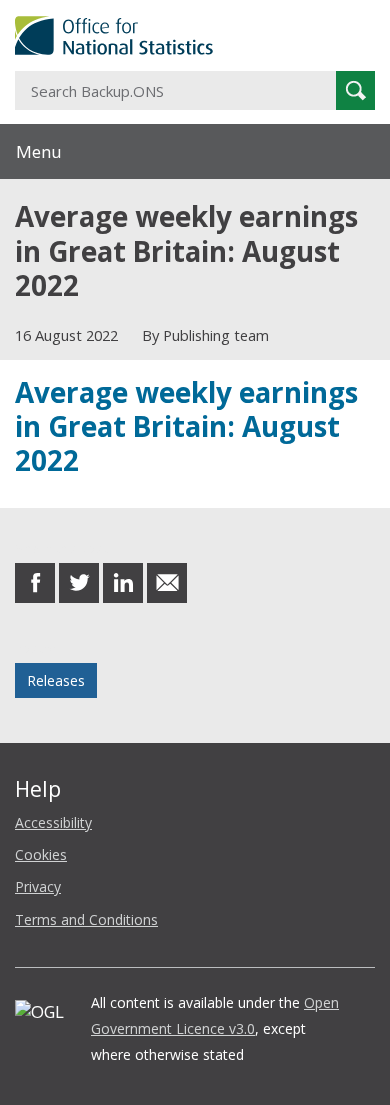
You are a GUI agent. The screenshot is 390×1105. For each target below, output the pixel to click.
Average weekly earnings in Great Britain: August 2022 (186, 426)
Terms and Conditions (86, 919)
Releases (56, 680)
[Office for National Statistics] (195, 35)
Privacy (38, 886)
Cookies (41, 854)
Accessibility (53, 822)
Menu (39, 151)
